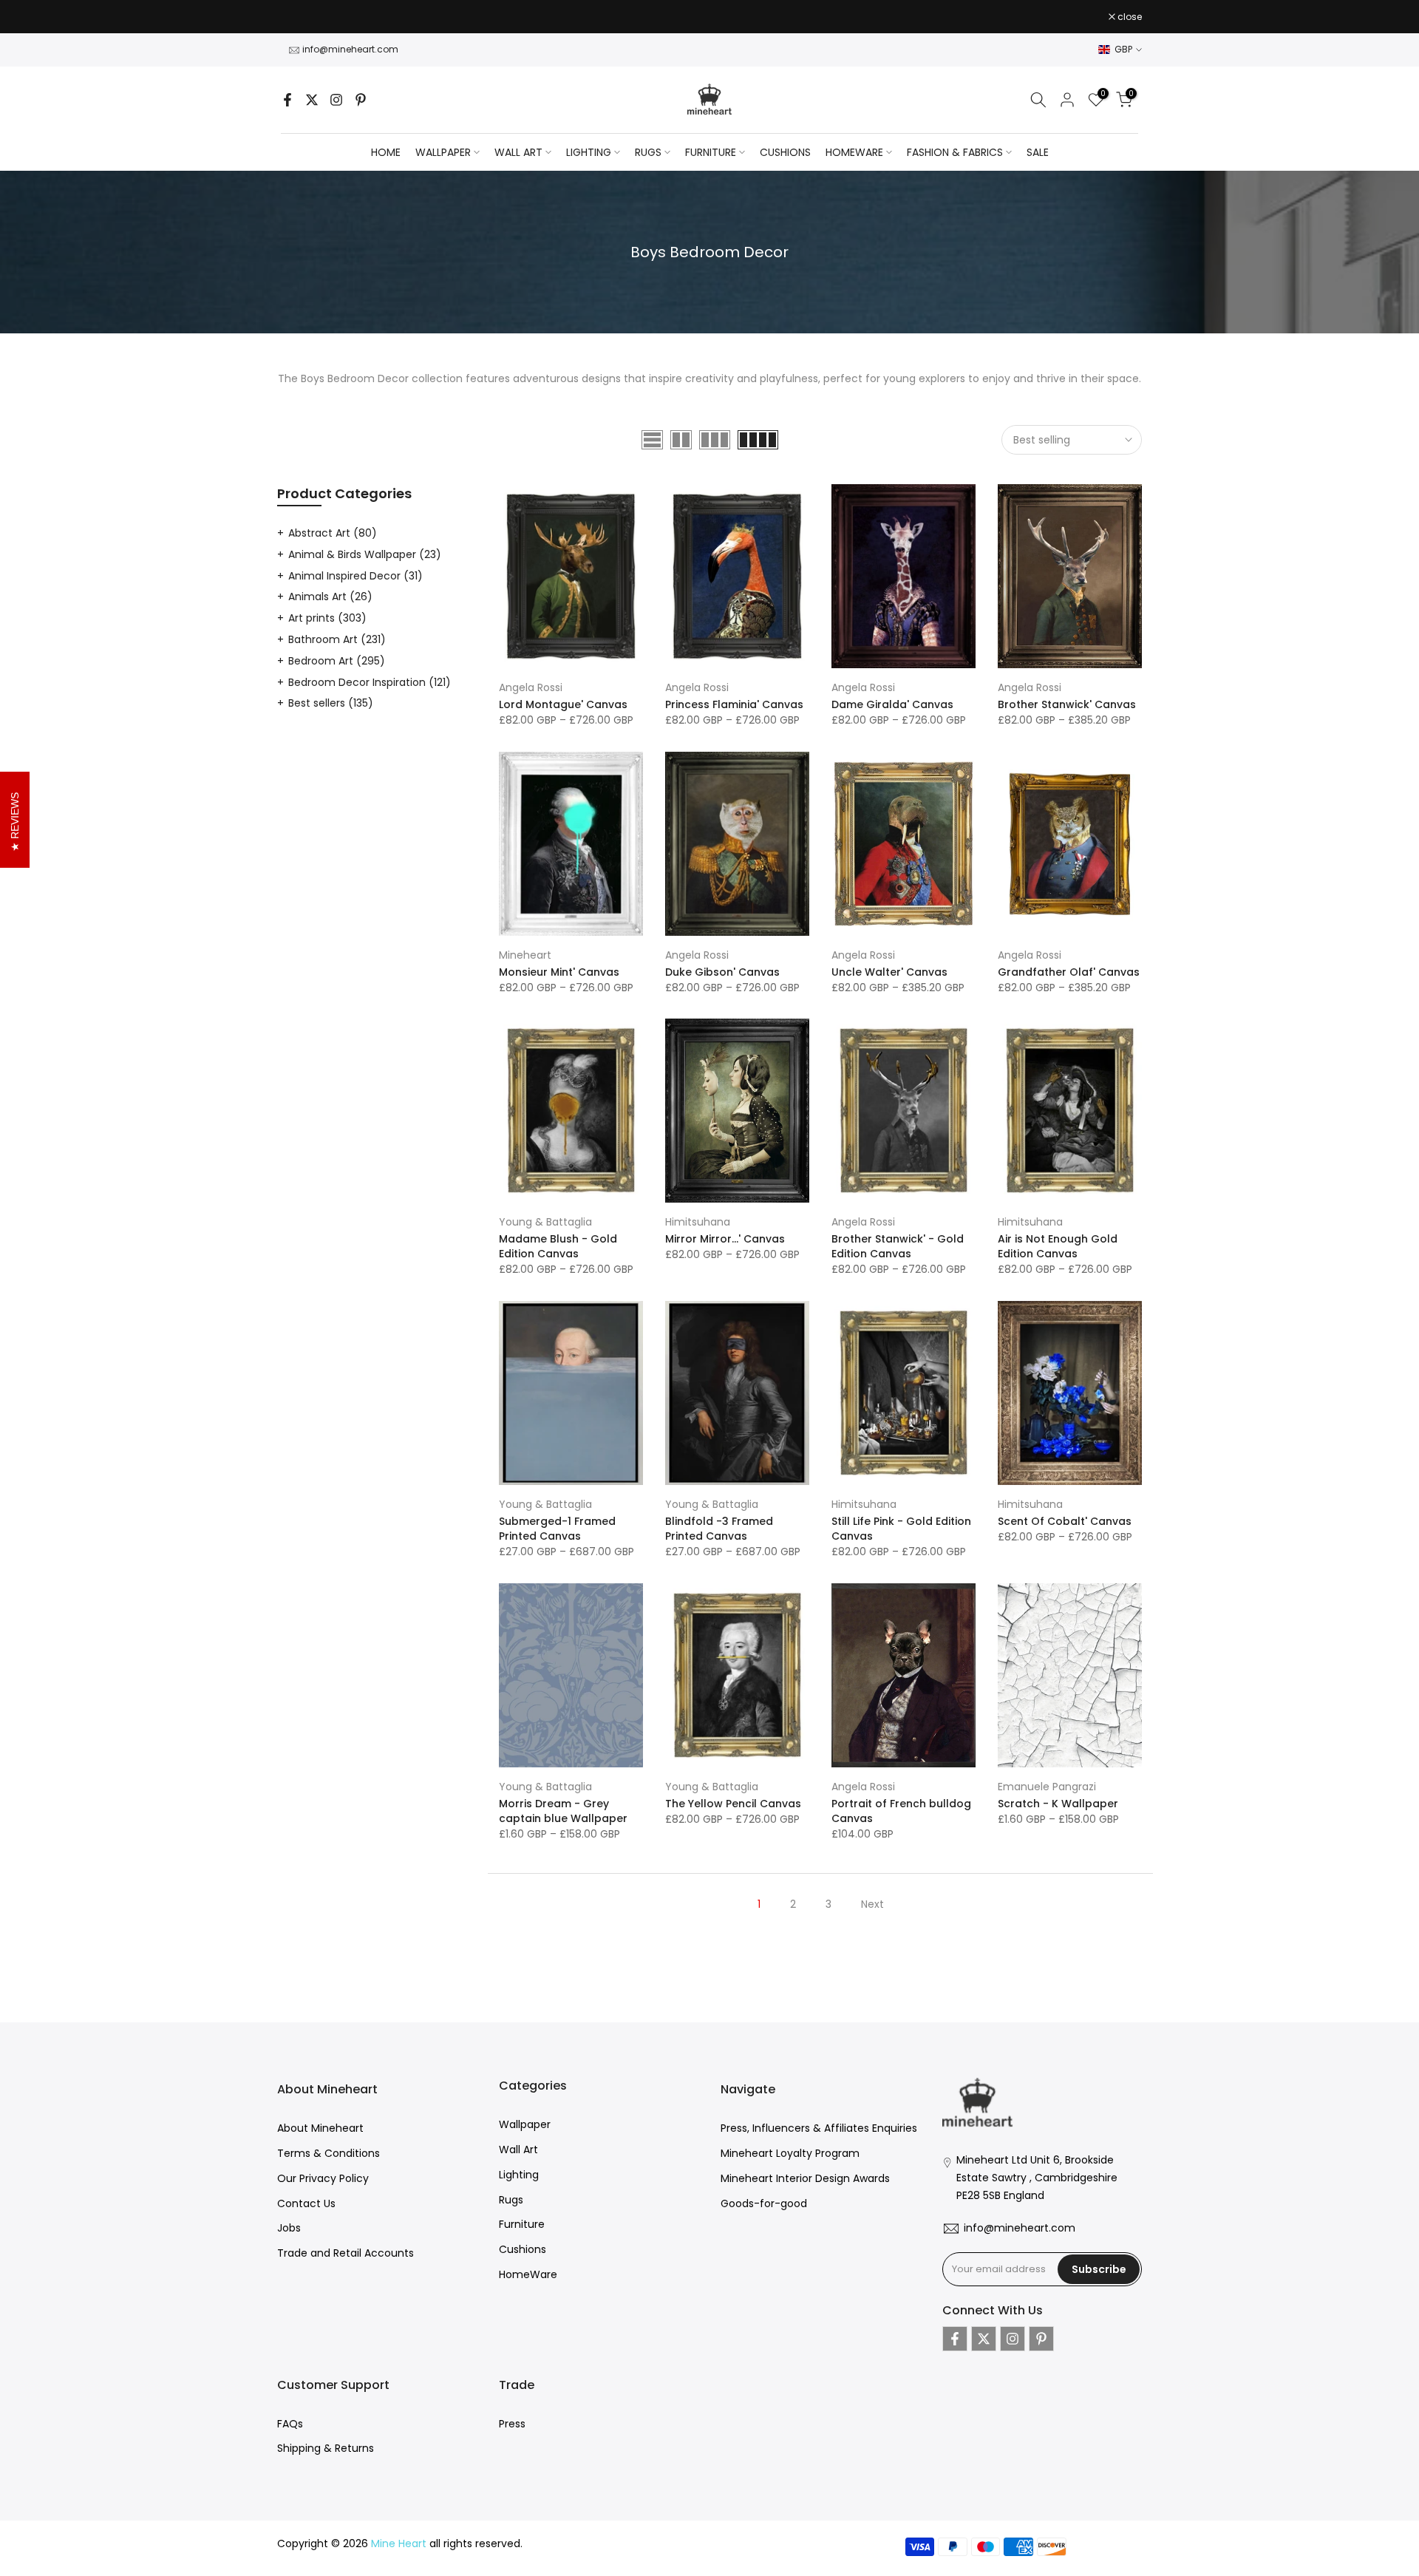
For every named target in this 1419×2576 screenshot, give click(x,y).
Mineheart (525, 955)
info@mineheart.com (350, 49)
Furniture (522, 2224)
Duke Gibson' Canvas (722, 972)
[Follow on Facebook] (287, 100)
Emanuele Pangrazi (1047, 1787)
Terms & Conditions (329, 2153)
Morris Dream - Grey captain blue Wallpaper (563, 1811)
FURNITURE (711, 152)
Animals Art (330, 597)
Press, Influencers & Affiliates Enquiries (819, 2128)
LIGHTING (589, 152)
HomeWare (528, 2274)
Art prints (327, 618)
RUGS (648, 152)
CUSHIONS (785, 152)
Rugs (511, 2200)
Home (386, 152)
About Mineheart (320, 2128)
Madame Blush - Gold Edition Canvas (558, 1246)
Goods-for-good (764, 2203)
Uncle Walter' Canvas (889, 972)
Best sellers (331, 703)
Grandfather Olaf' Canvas (1069, 972)
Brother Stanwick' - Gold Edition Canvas (898, 1246)
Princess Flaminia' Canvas (734, 704)
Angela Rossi (531, 687)
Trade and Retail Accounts (346, 2253)
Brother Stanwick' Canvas (1067, 704)
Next (872, 1904)
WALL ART (518, 152)
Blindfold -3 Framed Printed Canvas (719, 1529)
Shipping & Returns (326, 2448)
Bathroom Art (337, 639)
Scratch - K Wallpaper (1058, 1804)
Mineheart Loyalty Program (790, 2153)
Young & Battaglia (545, 1222)
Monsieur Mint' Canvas (559, 972)
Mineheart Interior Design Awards (805, 2178)
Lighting (519, 2175)
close (297, 17)
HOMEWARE (854, 152)
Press (512, 2424)
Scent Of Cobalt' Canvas (1065, 1521)
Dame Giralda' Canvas (892, 704)
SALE (1038, 152)
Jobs (289, 2228)
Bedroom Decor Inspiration (370, 682)
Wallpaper (525, 2124)
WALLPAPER (443, 152)
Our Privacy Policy (323, 2178)
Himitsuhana (698, 1222)
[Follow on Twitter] (312, 100)
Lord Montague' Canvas (563, 704)
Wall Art (518, 2150)
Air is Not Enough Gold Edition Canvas (1058, 1246)
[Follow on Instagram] (336, 100)
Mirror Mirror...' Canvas (725, 1239)
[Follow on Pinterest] (361, 100)
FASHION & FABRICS (955, 152)
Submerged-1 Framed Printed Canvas (557, 1529)
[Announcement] (709, 17)
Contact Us (306, 2203)
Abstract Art (333, 533)
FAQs (290, 2424)
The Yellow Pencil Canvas (733, 1804)
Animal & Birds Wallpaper (365, 554)
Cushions (523, 2249)
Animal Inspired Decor (355, 576)
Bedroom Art (337, 661)
